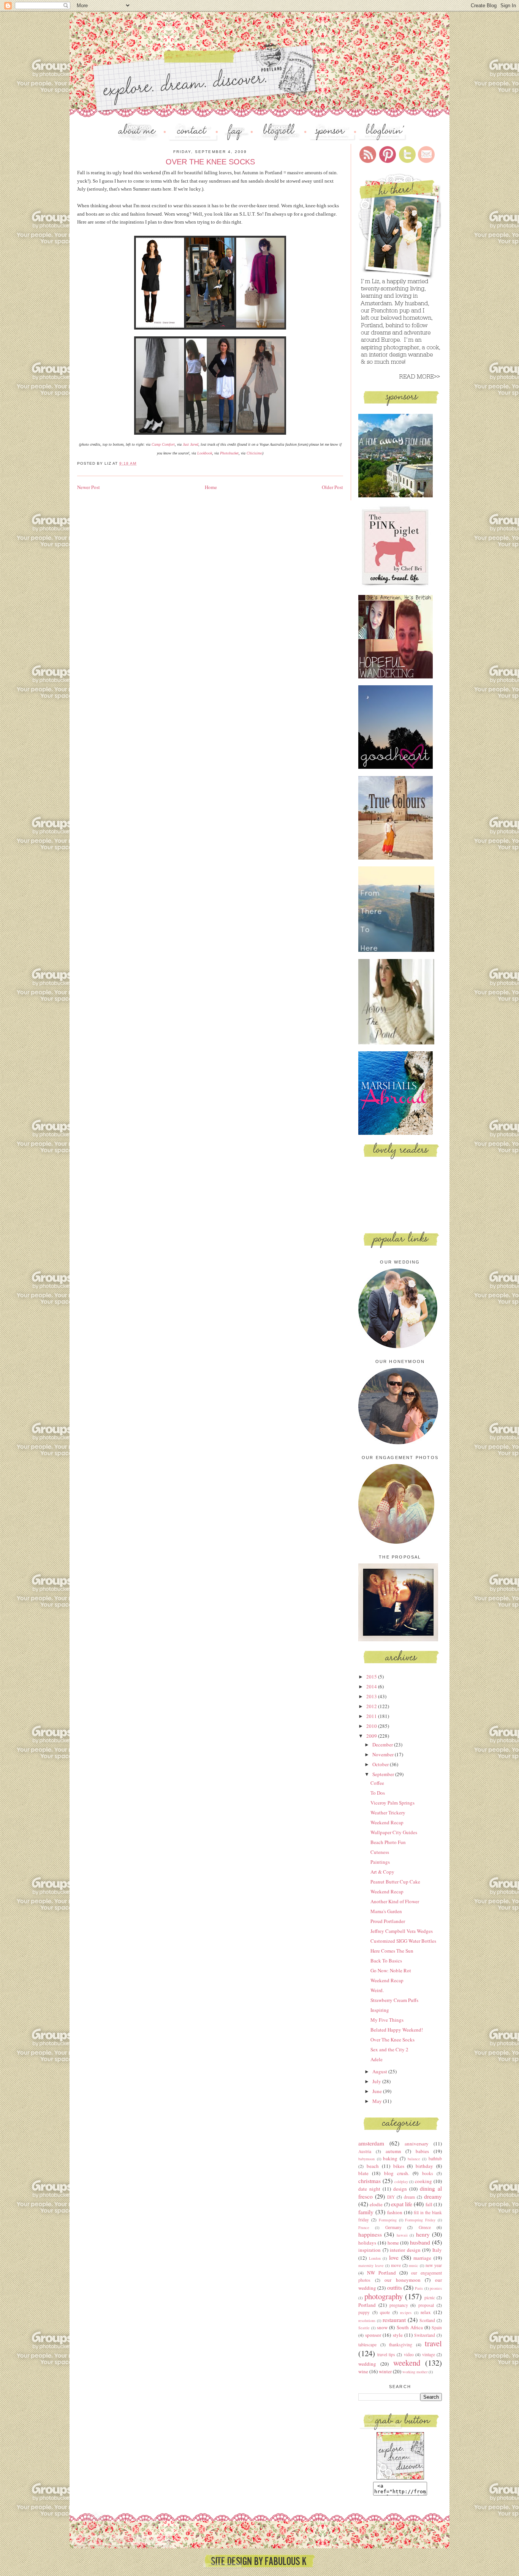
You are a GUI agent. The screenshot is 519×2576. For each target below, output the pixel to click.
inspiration (369, 2250)
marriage (422, 2258)
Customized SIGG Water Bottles (403, 1941)
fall (429, 2204)
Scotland (427, 2320)
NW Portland (381, 2273)
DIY (391, 2197)
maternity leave (371, 2265)
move (396, 2265)
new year (434, 2265)
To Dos (378, 1793)
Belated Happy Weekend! (397, 2030)
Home (211, 487)
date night (369, 2189)
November (384, 1754)
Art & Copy (382, 1872)
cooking (423, 2181)
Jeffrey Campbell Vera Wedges (402, 1931)
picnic (430, 2298)
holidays (367, 2243)
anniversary (417, 2144)
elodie (376, 2204)
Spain (437, 2328)
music (414, 2265)
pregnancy (399, 2305)
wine (363, 2371)
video (409, 2354)
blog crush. (397, 2173)
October (381, 1764)
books (428, 2173)
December (383, 1745)
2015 (372, 1677)
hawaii (402, 2235)
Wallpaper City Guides (394, 1832)
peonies (436, 2288)
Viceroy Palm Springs (392, 1803)
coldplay (401, 2182)
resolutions (367, 2320)
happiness (370, 2234)
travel (433, 2343)
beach (373, 2166)
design (400, 2189)
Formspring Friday (420, 2220)
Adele (377, 2059)
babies (422, 2151)
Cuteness (380, 1852)
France (364, 2227)
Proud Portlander (388, 1921)
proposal (426, 2305)
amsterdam (371, 2143)
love (394, 2257)
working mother (415, 2372)
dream (409, 2197)
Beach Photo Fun (388, 1842)
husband (420, 2242)
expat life (402, 2204)
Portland (367, 2305)
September (384, 1774)
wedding (367, 2364)
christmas (369, 2181)
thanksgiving (401, 2345)
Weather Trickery (388, 1813)
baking (390, 2158)
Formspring (388, 2220)
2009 (372, 1736)
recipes (406, 2313)
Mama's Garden (386, 1911)
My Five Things (387, 2020)
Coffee (377, 1783)
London (375, 2258)
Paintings (380, 1862)
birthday (424, 2166)
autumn (393, 2151)
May (378, 2101)
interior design (405, 2250)
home (393, 2243)
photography (384, 2296)
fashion (395, 2212)
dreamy (433, 2196)
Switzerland (425, 2335)
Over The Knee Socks (392, 2040)
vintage (429, 2354)
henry (423, 2234)
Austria (365, 2151)
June (378, 2091)
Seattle (364, 2328)
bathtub (435, 2159)
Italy (437, 2250)
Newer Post (89, 487)
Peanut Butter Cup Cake (395, 1882)
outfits (395, 2287)
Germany (393, 2227)
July (377, 2081)
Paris (419, 2288)
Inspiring (380, 2010)
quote (385, 2312)
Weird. (377, 1990)
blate (363, 2173)
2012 (372, 1706)
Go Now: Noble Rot (391, 1970)
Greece (425, 2227)
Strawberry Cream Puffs (394, 2000)
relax (426, 2312)
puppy (364, 2312)
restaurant (394, 2320)
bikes (399, 2166)
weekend (407, 2363)
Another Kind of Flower (395, 1901)
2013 (372, 1696)
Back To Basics (386, 1961)
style (398, 2335)
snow (382, 2327)
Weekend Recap (387, 1822)
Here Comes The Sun (392, 1951)
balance (414, 2159)
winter (385, 2371)
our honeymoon (403, 2280)
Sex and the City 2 (389, 2049)
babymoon (366, 2159)
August (380, 2071)
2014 (372, 1686)
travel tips (386, 2354)
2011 (372, 1716)
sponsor (373, 2335)
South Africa (410, 2327)
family (366, 2212)
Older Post (332, 487)
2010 (372, 1726)
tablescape (367, 2345)
